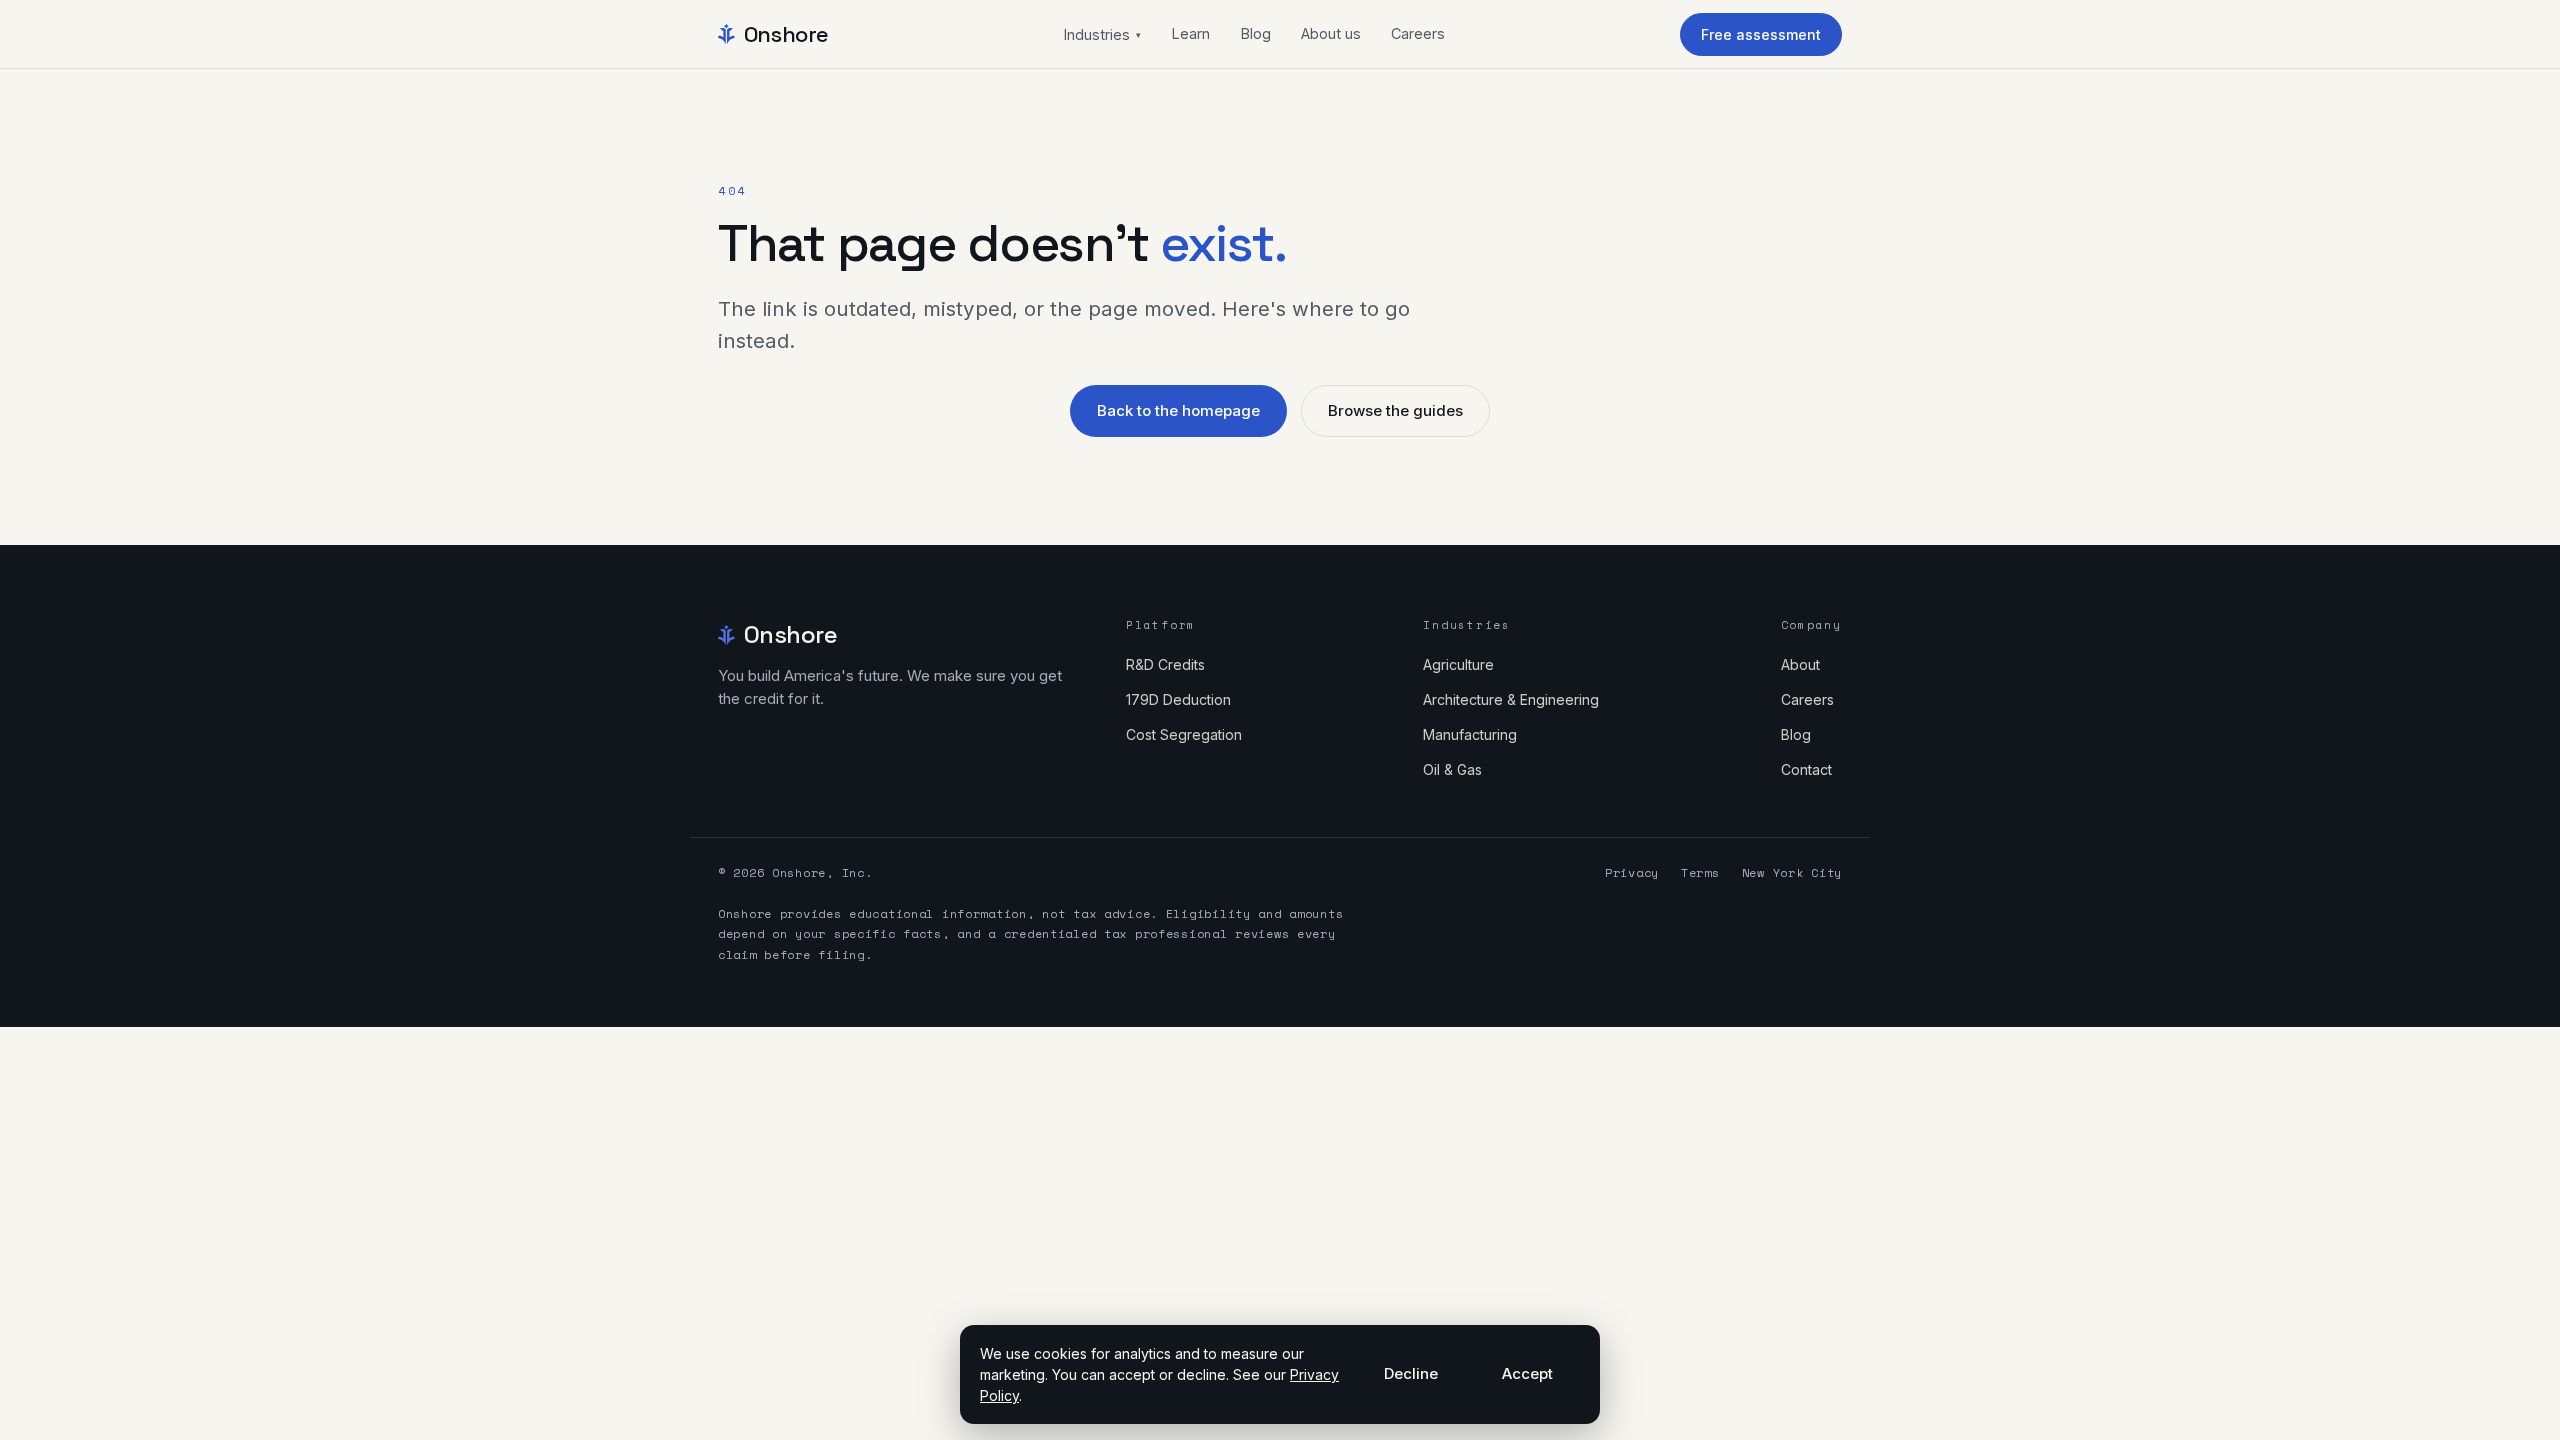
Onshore (786, 34)
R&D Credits (1165, 664)
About (1800, 664)
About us (1331, 33)
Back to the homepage (1178, 410)
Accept (1527, 1373)
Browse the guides (1395, 410)
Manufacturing (1470, 734)
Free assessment (1761, 34)
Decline (1411, 1373)
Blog (1255, 33)
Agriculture (1458, 664)
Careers (1418, 33)
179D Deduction (1178, 699)
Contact (1806, 769)
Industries (1102, 34)
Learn (1190, 33)
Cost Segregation (1184, 734)
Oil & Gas (1452, 769)
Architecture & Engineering (1511, 699)
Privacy (1632, 872)
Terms (1700, 872)
